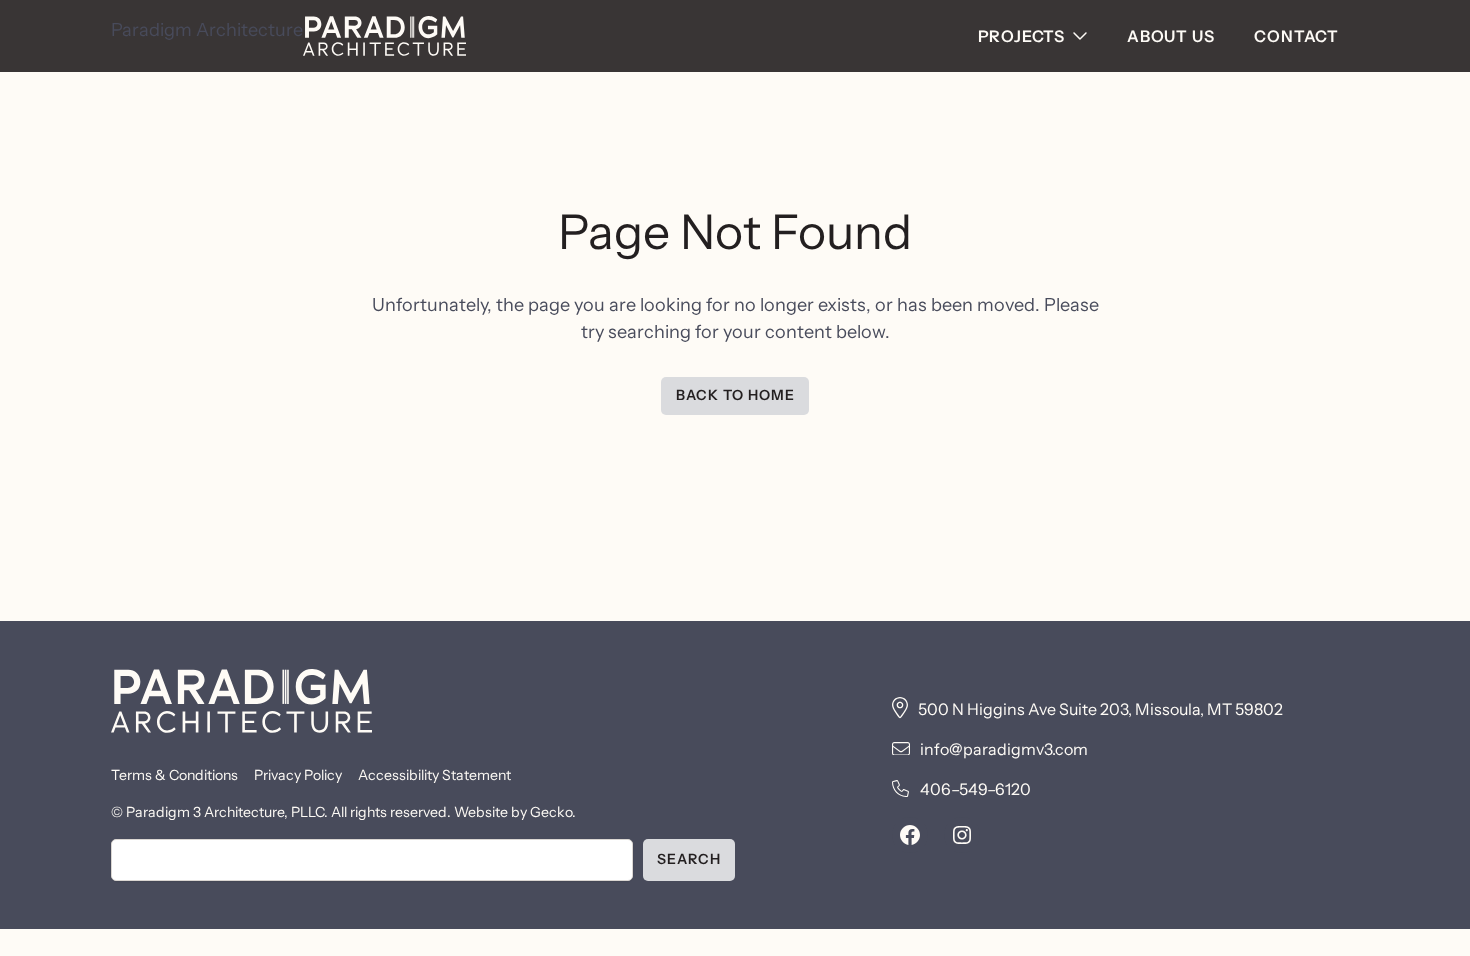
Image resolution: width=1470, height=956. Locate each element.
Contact (1296, 36)
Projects (1021, 36)
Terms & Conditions (174, 775)
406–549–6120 (975, 789)
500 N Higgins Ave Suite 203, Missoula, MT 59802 (1100, 709)
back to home (735, 395)
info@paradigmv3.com (1004, 749)
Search (689, 859)
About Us (1170, 36)
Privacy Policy (298, 775)
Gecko (551, 812)
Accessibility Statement (434, 775)
